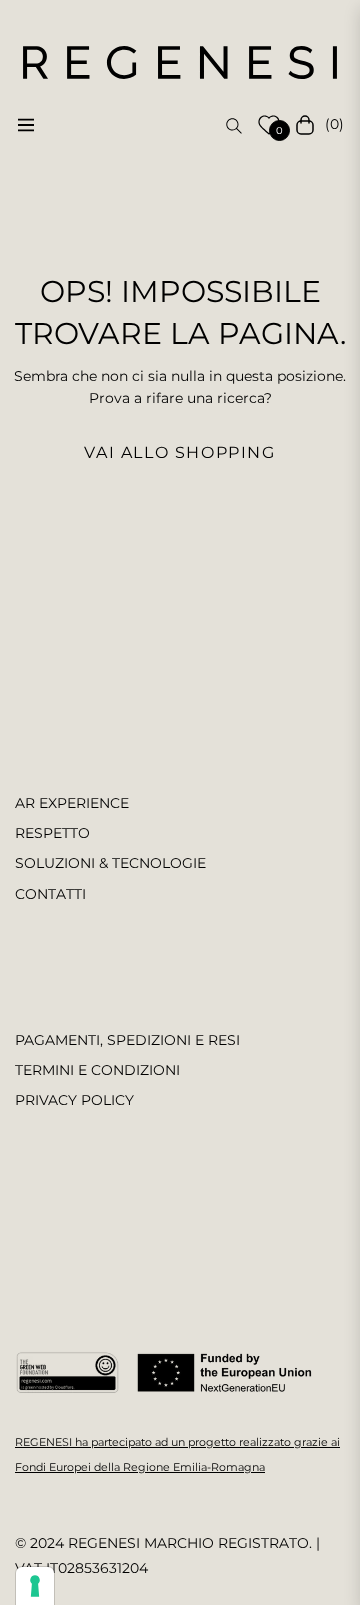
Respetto (52, 833)
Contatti (50, 894)
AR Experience (72, 803)
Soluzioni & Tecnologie (110, 863)
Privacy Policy (74, 1100)
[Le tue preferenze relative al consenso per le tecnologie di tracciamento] (35, 1586)
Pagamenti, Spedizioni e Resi (127, 1040)
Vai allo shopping (179, 452)
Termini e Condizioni (97, 1070)
